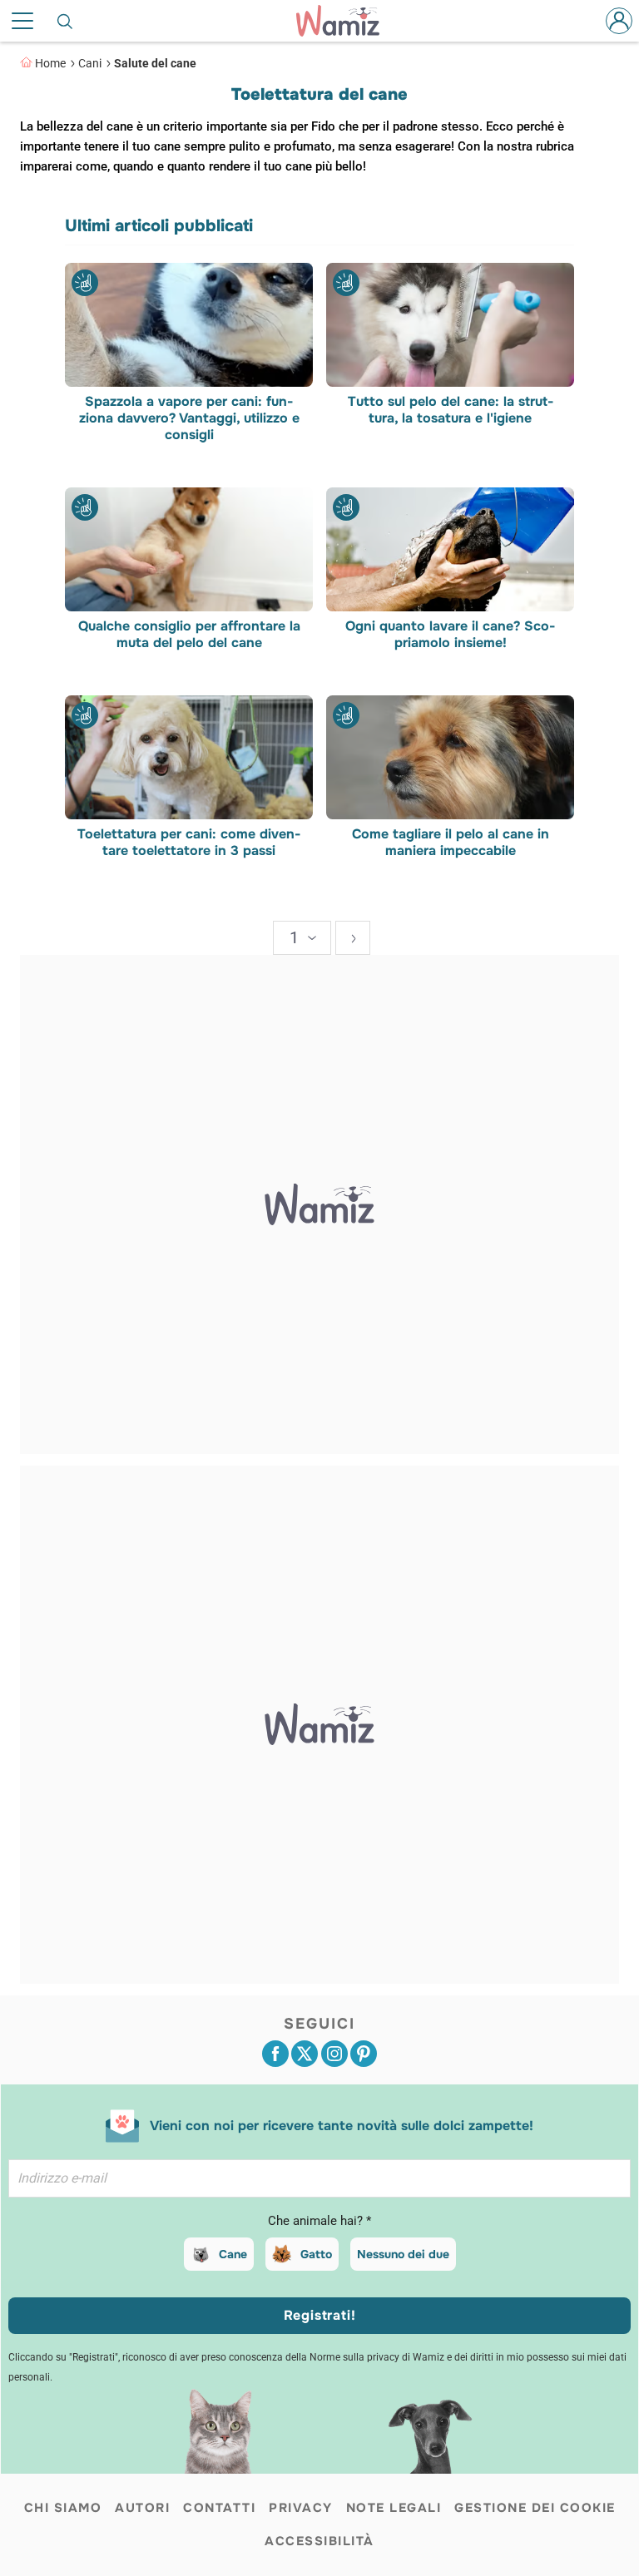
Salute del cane (155, 63)
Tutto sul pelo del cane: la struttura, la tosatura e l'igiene (451, 410)
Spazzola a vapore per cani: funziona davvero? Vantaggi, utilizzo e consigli (189, 418)
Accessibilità (319, 2541)
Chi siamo (63, 2508)
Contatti (219, 2508)
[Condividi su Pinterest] (364, 2054)
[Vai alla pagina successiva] (353, 938)
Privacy (301, 2508)
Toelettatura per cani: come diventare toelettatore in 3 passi (189, 843)
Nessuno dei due (403, 2254)
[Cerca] (66, 21)
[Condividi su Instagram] (334, 2054)
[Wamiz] (346, 21)
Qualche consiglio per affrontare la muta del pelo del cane (189, 635)
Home (50, 63)
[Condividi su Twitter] (305, 2054)
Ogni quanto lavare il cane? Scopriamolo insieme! (450, 635)
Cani (90, 63)
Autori (142, 2508)
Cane (233, 2254)
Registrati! (320, 2315)
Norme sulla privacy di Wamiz (377, 2357)
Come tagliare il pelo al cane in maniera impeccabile (451, 843)
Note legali (394, 2508)
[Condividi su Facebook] (275, 2054)
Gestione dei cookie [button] (535, 2508)
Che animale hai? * (319, 2221)
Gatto (316, 2254)
